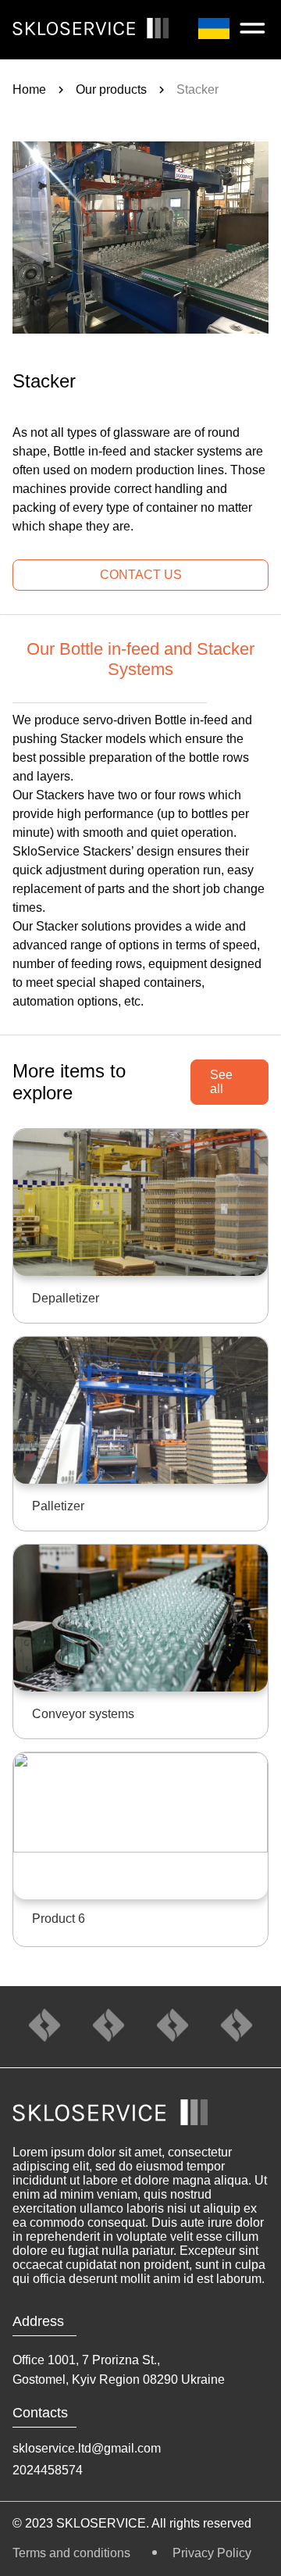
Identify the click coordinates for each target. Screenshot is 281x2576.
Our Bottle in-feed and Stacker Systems (140, 659)
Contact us (141, 575)
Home (29, 89)
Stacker (197, 89)
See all (221, 1082)
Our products (111, 89)
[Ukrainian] (214, 35)
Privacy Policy (212, 2553)
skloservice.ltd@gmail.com (87, 2448)
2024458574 (48, 2470)
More (222, 1153)
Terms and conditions (73, 2553)
